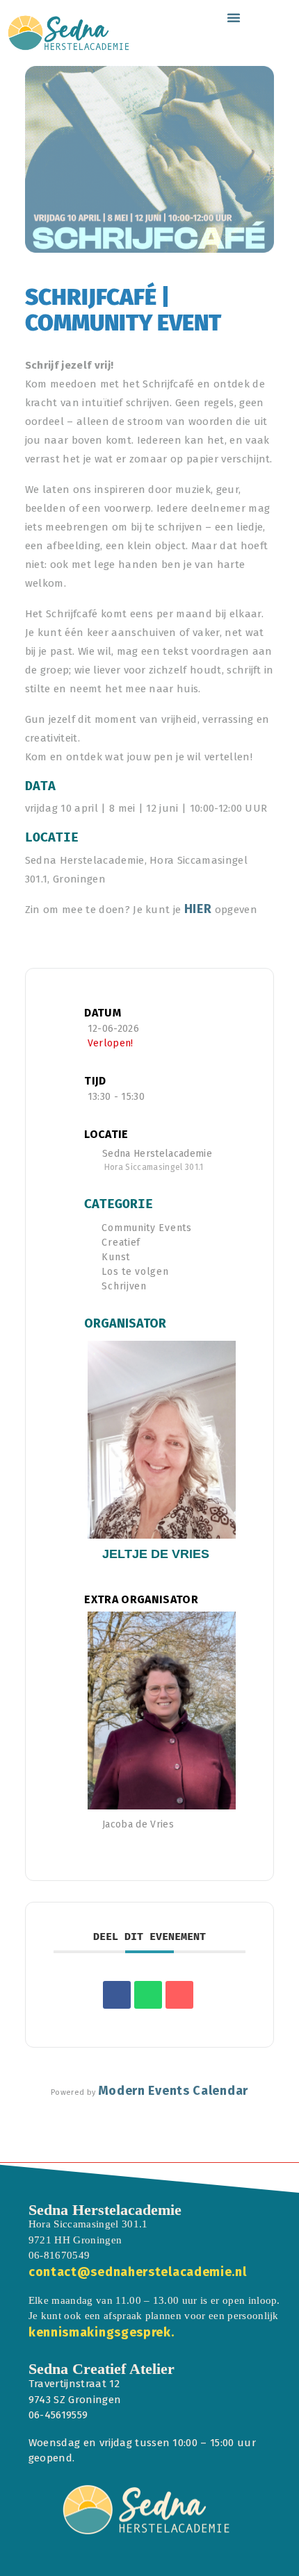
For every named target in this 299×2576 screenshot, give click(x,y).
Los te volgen (135, 1272)
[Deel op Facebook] (117, 1995)
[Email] (179, 1995)
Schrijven (124, 1286)
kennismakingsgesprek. (102, 2332)
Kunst (116, 1257)
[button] (234, 17)
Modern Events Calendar (173, 2091)
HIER (198, 909)
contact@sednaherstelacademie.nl (138, 2272)
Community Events (146, 1228)
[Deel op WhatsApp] (148, 1995)
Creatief (121, 1243)
